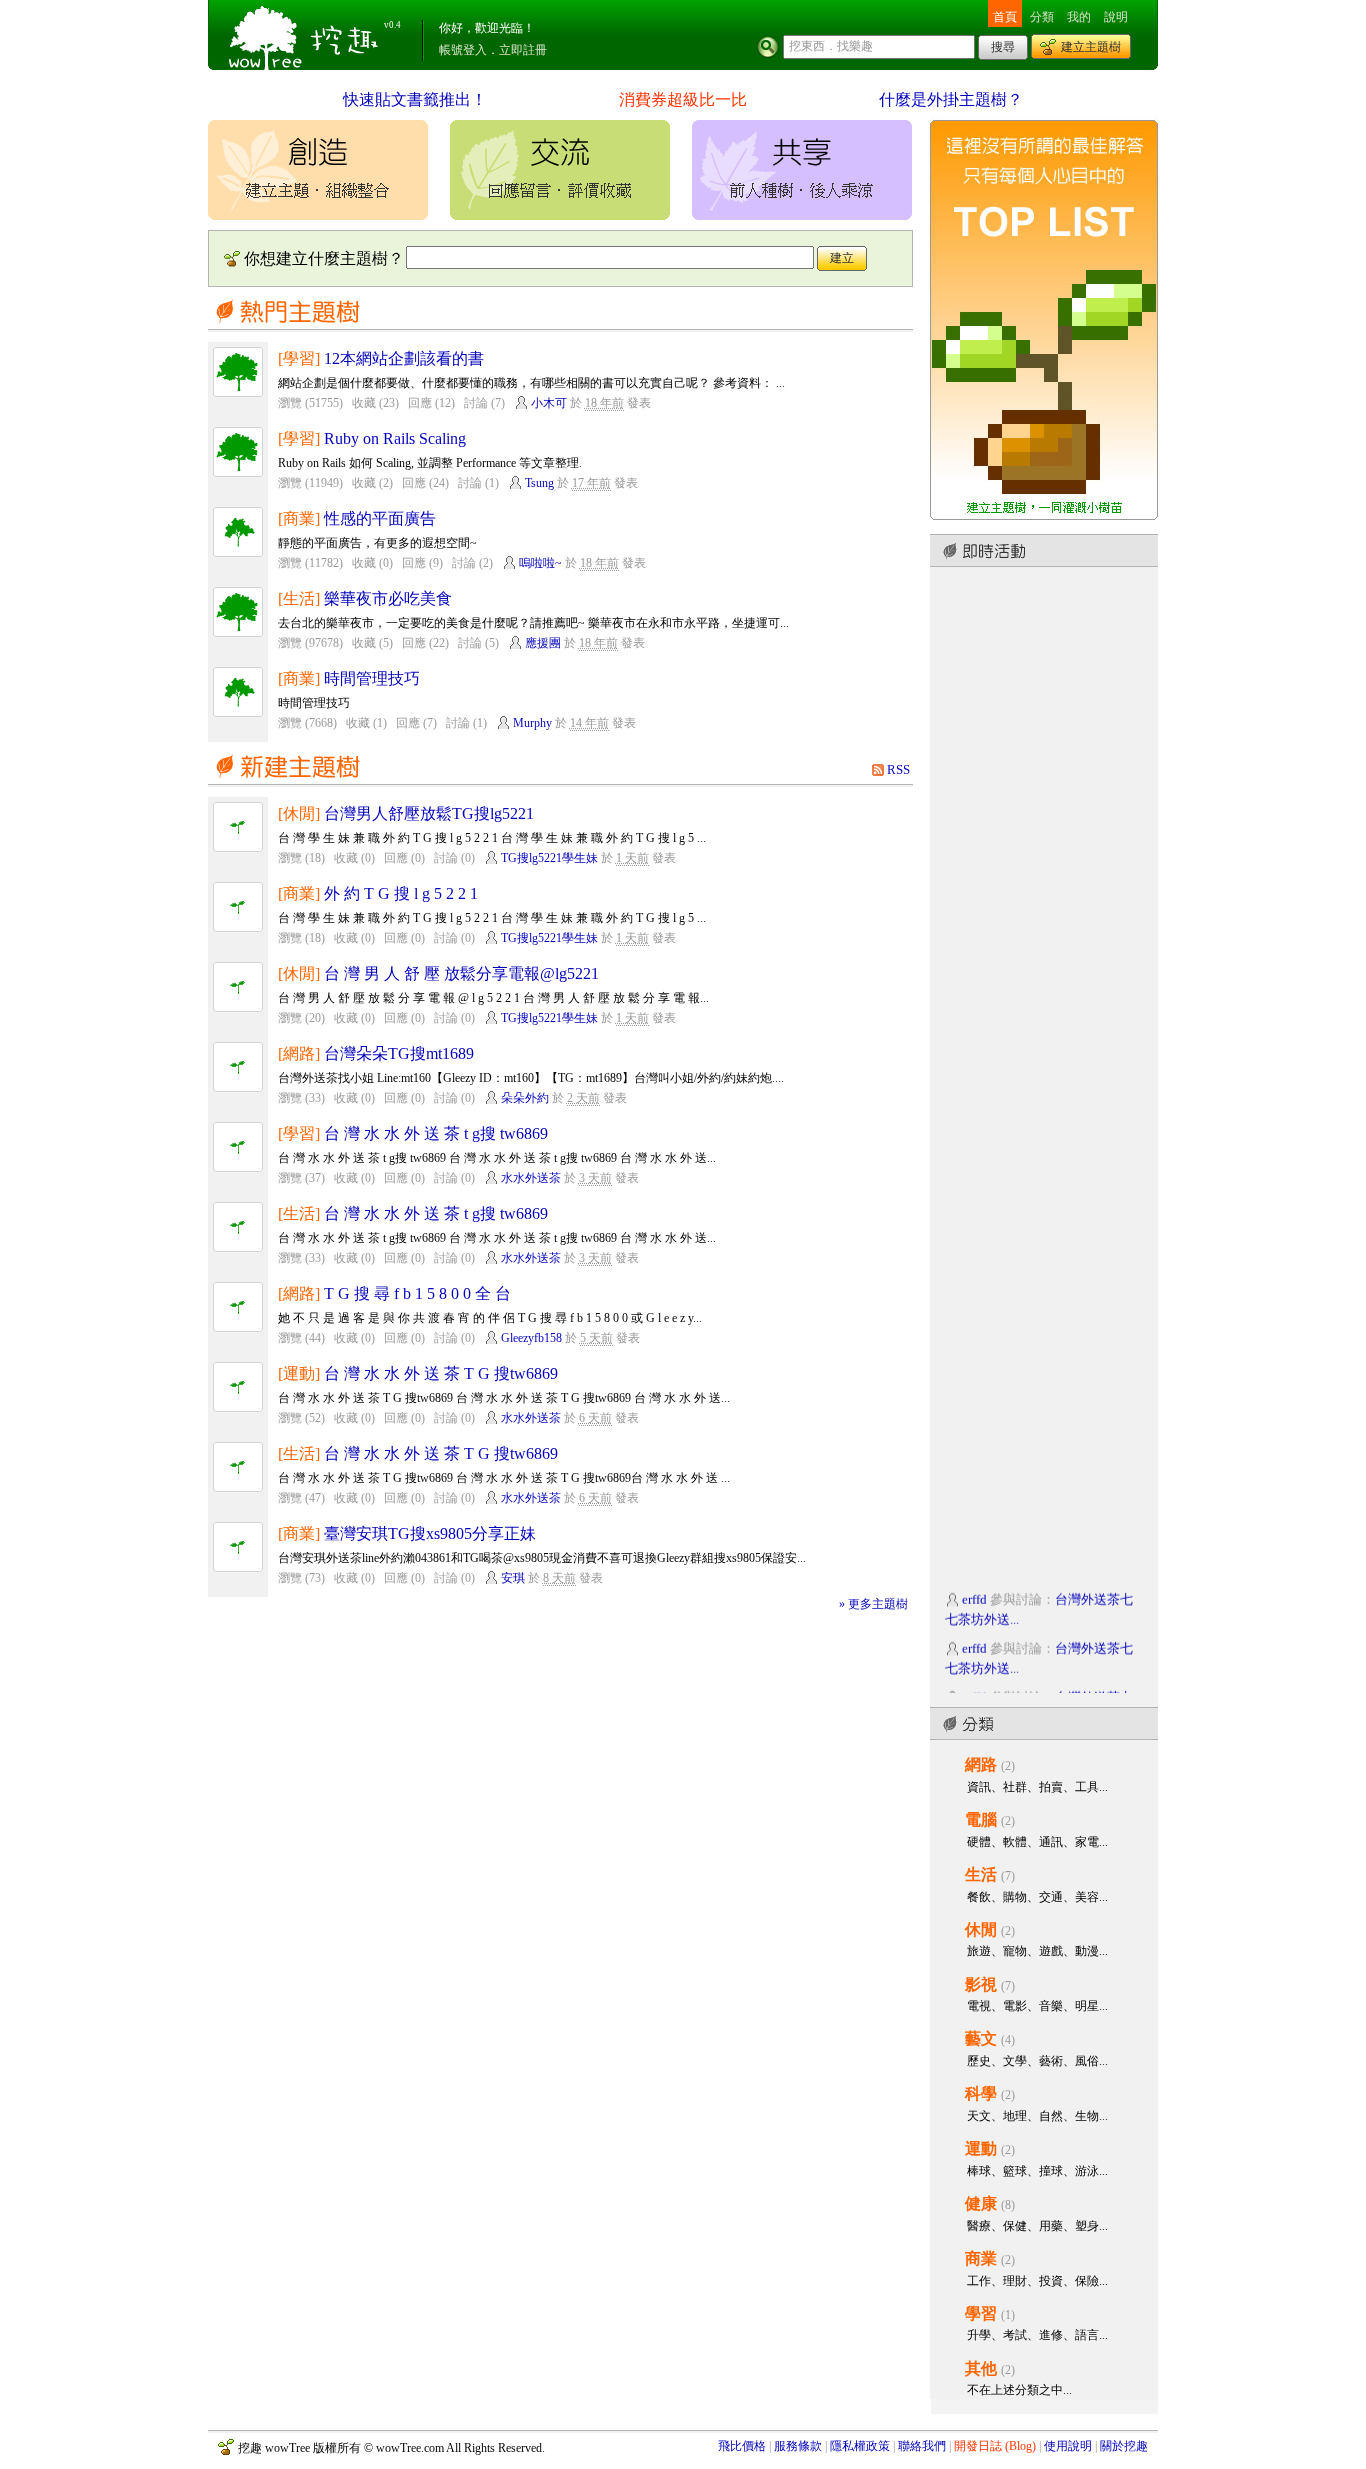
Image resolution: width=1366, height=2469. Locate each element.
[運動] (299, 1373)
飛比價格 (742, 2446)
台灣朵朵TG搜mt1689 (399, 1053)
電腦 (981, 1819)
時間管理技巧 (372, 678)
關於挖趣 (1124, 2446)
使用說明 (1068, 2446)
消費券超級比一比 (683, 99)
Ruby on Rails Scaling (395, 438)
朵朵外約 (525, 1098)
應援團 (543, 643)
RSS (898, 769)
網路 (981, 1764)
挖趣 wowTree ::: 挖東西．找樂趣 (306, 35)
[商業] (299, 518)
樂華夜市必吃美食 (388, 598)
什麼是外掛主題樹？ (951, 99)
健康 (981, 2203)
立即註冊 (523, 50)
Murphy (532, 723)
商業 (981, 2258)
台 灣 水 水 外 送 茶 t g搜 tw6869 (436, 1133)
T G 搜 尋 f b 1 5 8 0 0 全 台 (417, 1293)
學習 (981, 2313)
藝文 (981, 2038)
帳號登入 (463, 50)
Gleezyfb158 (531, 1338)
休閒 (981, 1929)
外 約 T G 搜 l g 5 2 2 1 (401, 893)
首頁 (1005, 17)
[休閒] (299, 813)
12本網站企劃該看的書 (404, 358)
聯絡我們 (922, 2446)
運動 (981, 2148)
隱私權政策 (860, 2446)
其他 (981, 2368)
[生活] (299, 598)
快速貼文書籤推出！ (415, 99)
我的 (1079, 17)
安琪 (513, 1578)
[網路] (299, 1053)
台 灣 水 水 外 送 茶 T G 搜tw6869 (441, 1373)
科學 (981, 2093)
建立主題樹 (1091, 47)
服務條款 (798, 2446)
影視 (981, 1984)
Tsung (539, 483)
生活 (981, 1874)
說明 (1116, 17)
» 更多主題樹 (873, 1604)
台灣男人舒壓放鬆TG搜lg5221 (429, 813)
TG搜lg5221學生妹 (549, 858)
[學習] (299, 358)
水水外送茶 (531, 1178)
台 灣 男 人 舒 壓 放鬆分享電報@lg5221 (461, 973)
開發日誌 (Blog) (995, 2446)
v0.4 (392, 25)
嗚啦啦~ (540, 563)
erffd (974, 1591)
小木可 (549, 403)
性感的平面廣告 (380, 518)
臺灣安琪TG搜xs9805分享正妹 (430, 1533)
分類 (1042, 17)
